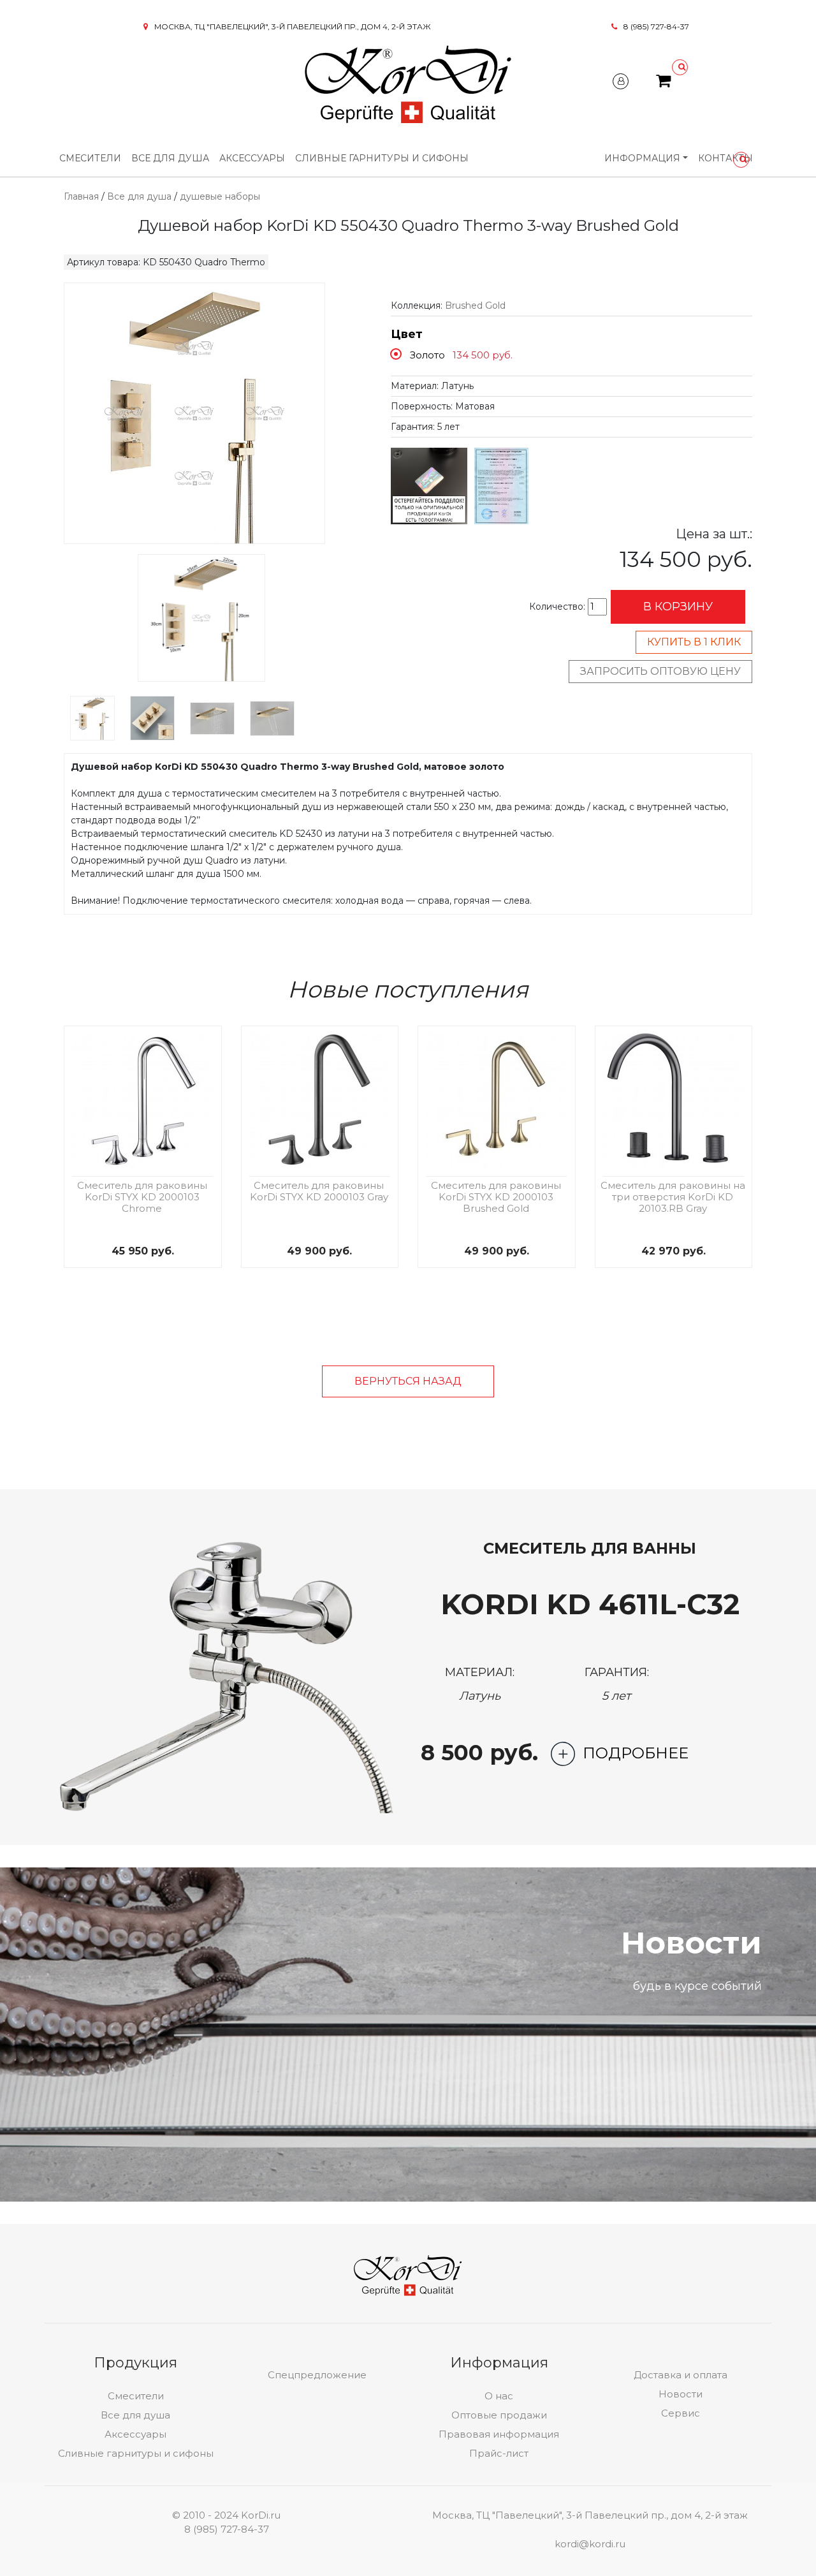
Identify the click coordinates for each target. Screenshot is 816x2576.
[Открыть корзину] (663, 83)
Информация (642, 158)
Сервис (681, 2413)
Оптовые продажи (499, 2415)
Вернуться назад (408, 1381)
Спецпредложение (317, 2375)
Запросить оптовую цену (660, 671)
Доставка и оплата (681, 2375)
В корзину (678, 607)
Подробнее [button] (636, 1753)
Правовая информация (499, 2434)
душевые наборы (220, 196)
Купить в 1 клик (694, 642)
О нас (499, 2396)
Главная (81, 196)
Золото (427, 355)
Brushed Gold (475, 305)
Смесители (90, 158)
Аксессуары (252, 158)
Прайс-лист (499, 2453)
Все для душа (170, 158)
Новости (681, 2394)
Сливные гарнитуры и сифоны (382, 158)
